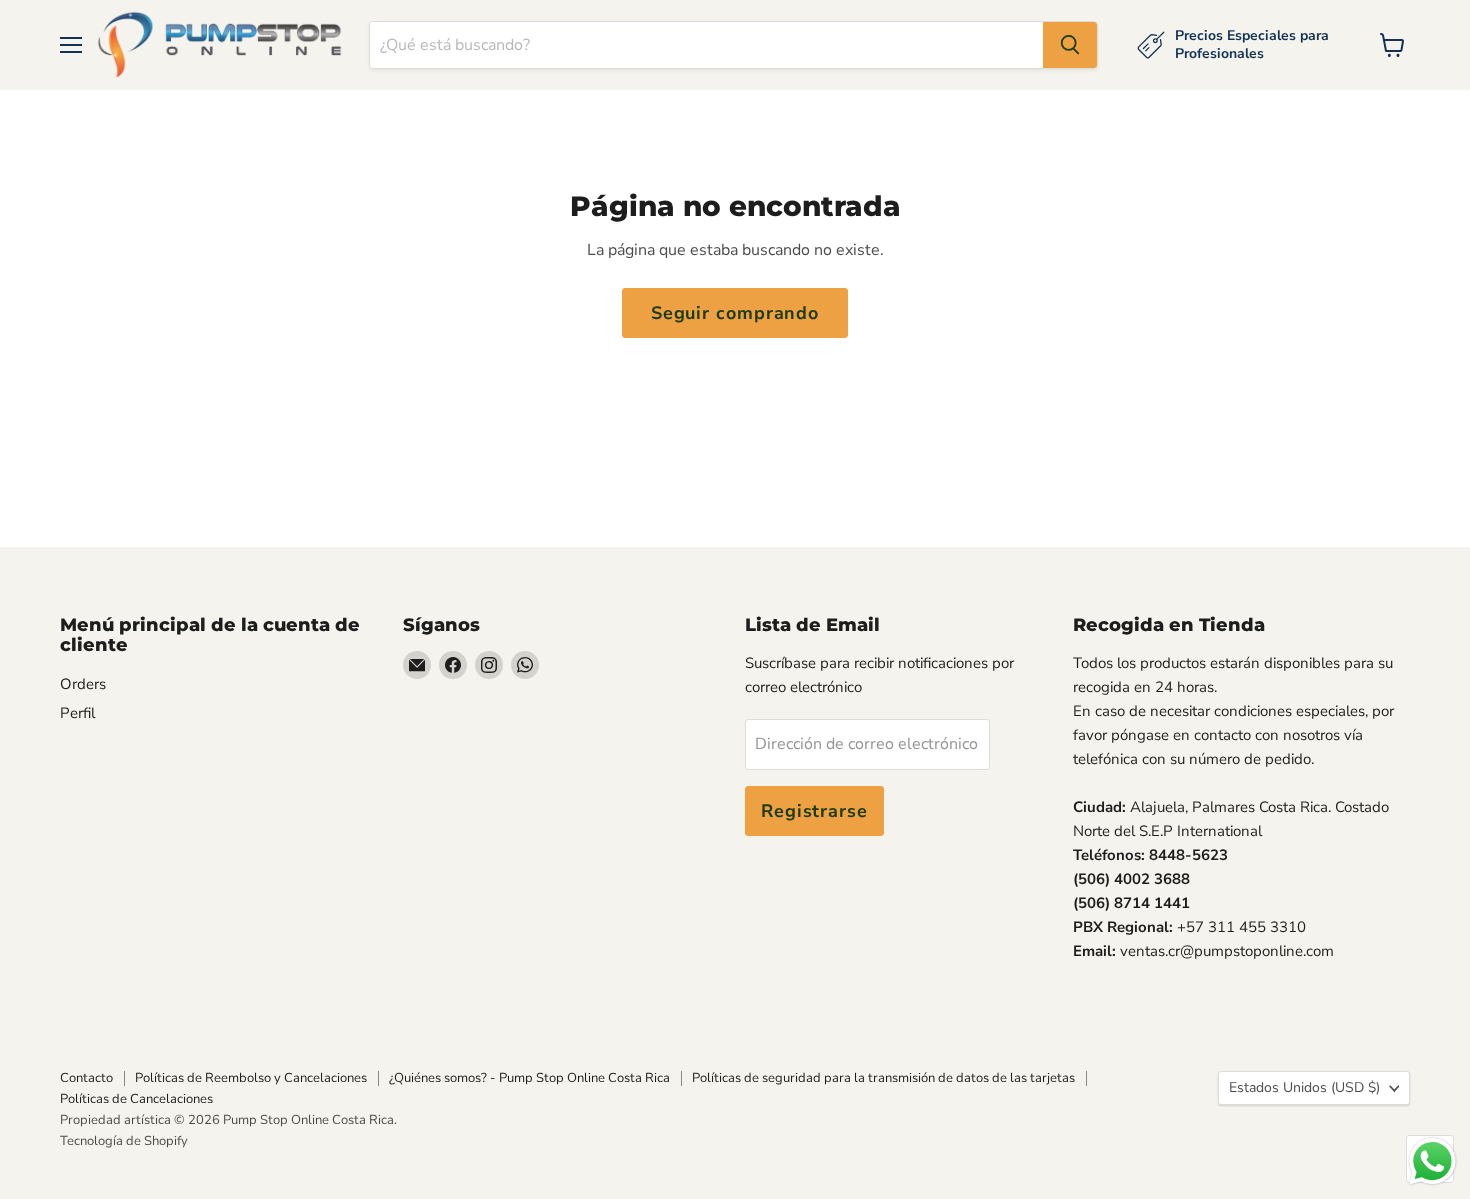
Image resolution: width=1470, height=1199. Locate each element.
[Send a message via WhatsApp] (1432, 1161)
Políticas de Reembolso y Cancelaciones (251, 1078)
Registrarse (814, 811)
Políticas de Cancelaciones (136, 1099)
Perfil (77, 713)
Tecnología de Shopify (124, 1141)
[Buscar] (1070, 45)
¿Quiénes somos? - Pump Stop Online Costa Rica (529, 1078)
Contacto (86, 1078)
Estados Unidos (1304, 1087)
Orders (83, 684)
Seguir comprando (735, 313)
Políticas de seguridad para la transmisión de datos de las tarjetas (883, 1078)
